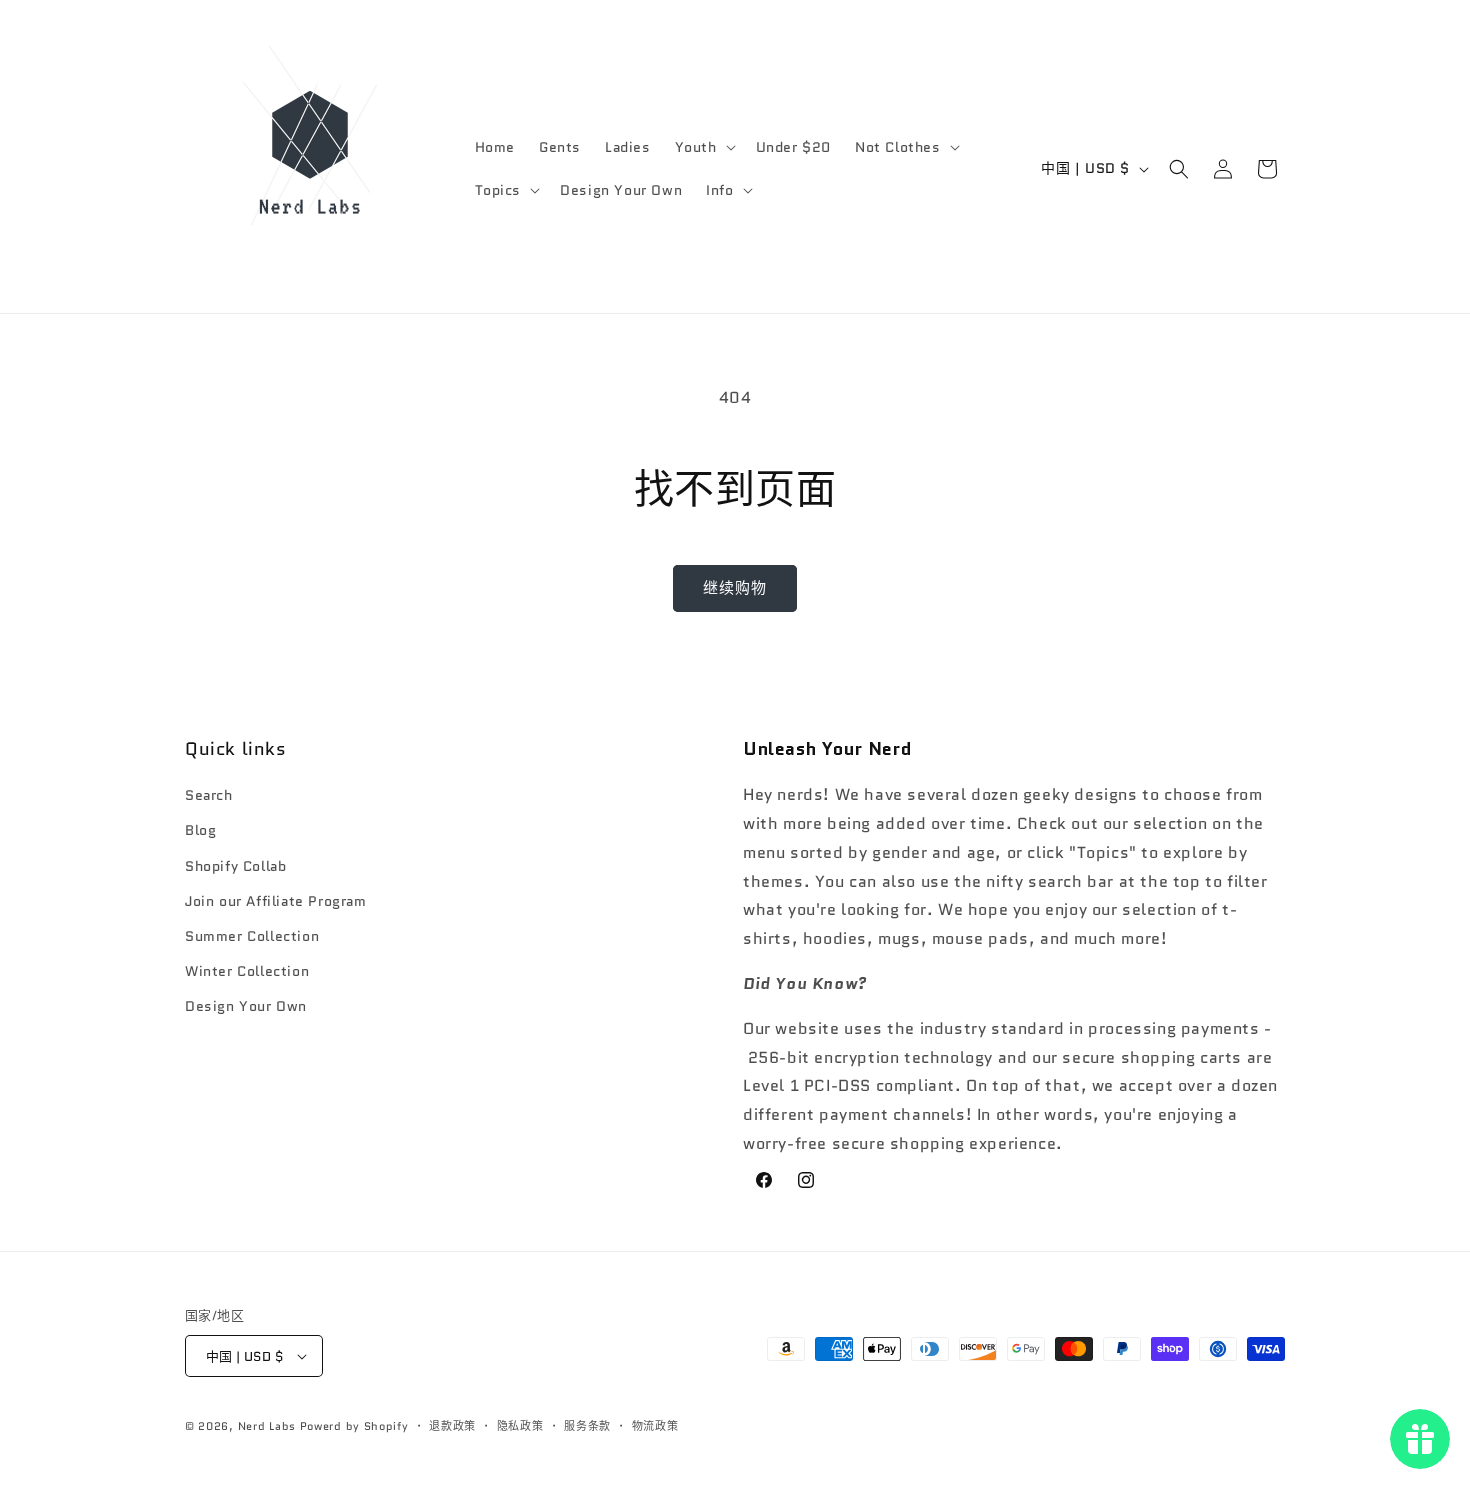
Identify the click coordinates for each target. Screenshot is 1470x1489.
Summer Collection (252, 936)
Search (209, 795)
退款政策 (452, 1426)
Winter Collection (247, 971)
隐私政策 (520, 1426)
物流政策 (655, 1426)
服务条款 (587, 1426)
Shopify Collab (235, 866)
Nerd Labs (267, 1426)
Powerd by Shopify (354, 1426)
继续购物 (735, 588)
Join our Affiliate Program (276, 901)
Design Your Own (246, 1006)
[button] (703, 147)
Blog (200, 830)
